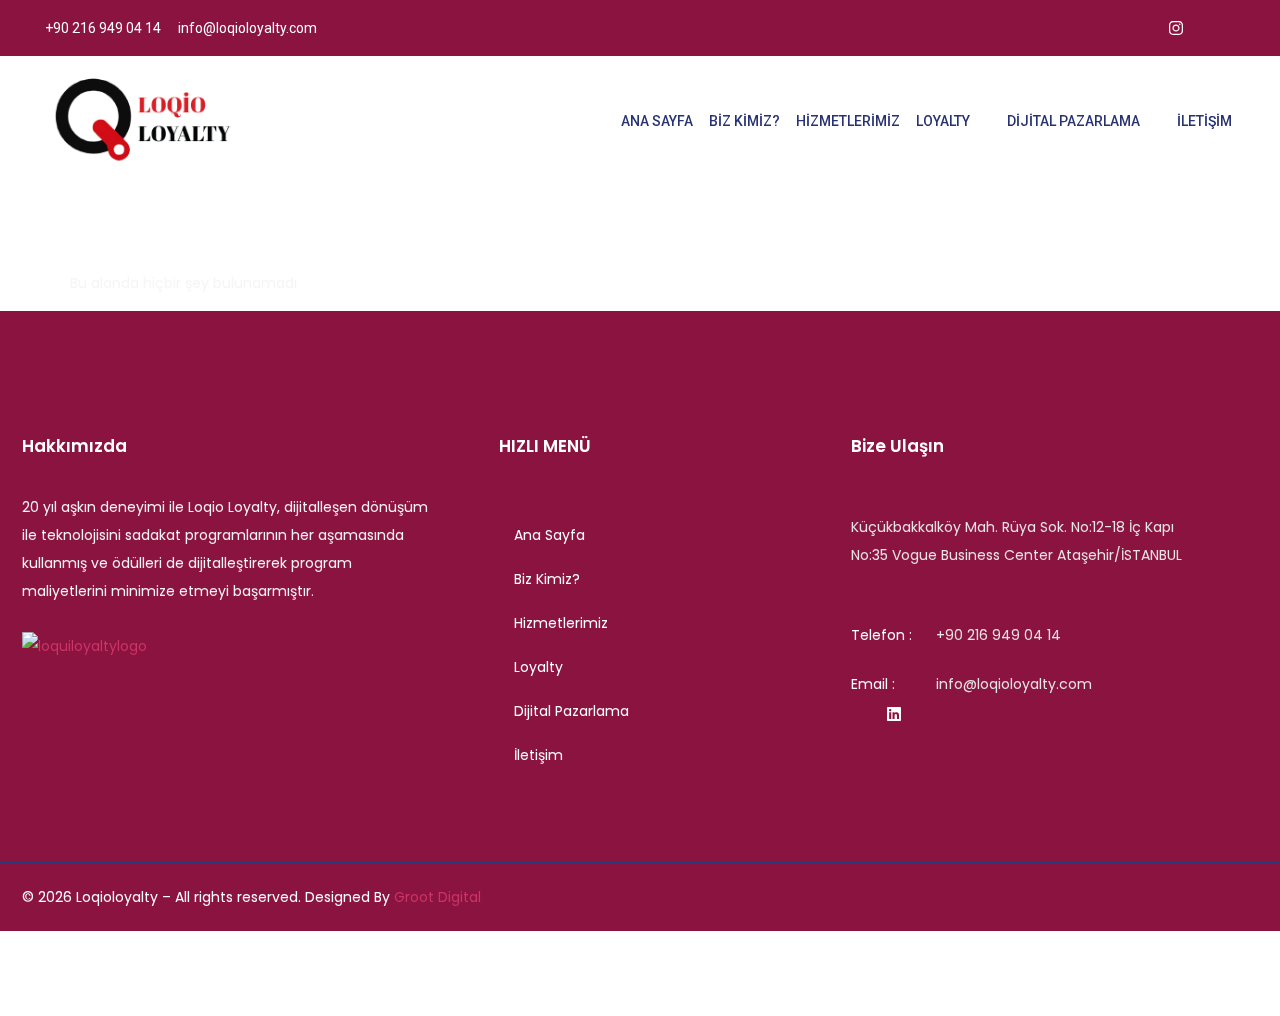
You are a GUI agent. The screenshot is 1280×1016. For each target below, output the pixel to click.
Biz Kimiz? (744, 121)
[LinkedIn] (1220, 28)
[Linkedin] (894, 714)
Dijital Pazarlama (1073, 121)
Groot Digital (437, 897)
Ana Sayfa (657, 121)
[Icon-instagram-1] (855, 714)
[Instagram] (1176, 28)
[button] (675, 667)
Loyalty (943, 121)
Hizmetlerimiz (848, 121)
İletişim (1204, 121)
